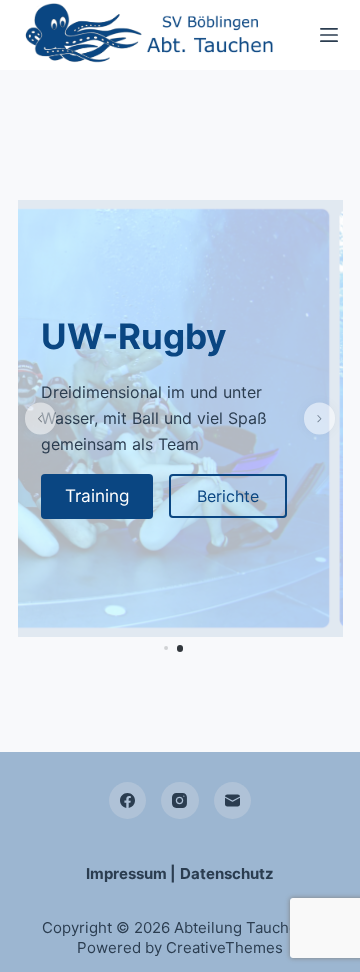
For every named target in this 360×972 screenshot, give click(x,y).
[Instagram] (180, 801)
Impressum (126, 873)
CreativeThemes (224, 947)
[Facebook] (128, 801)
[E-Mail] (233, 801)
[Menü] (329, 35)
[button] (41, 419)
